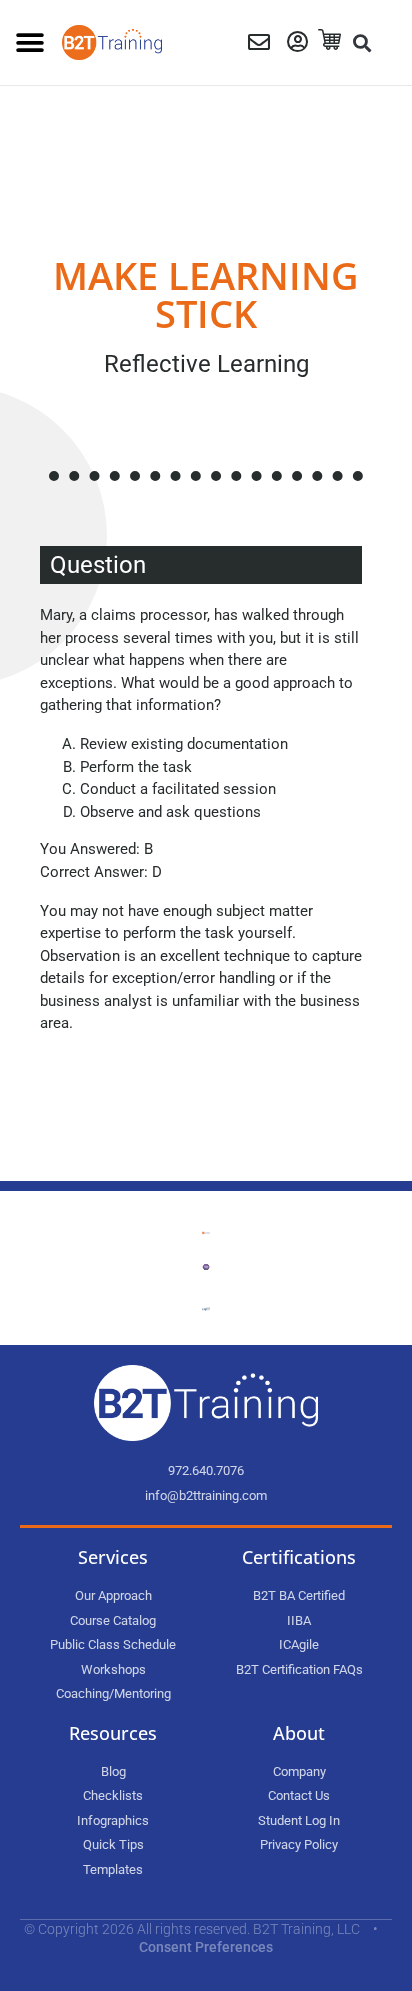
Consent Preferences (206, 1947)
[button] (29, 42)
